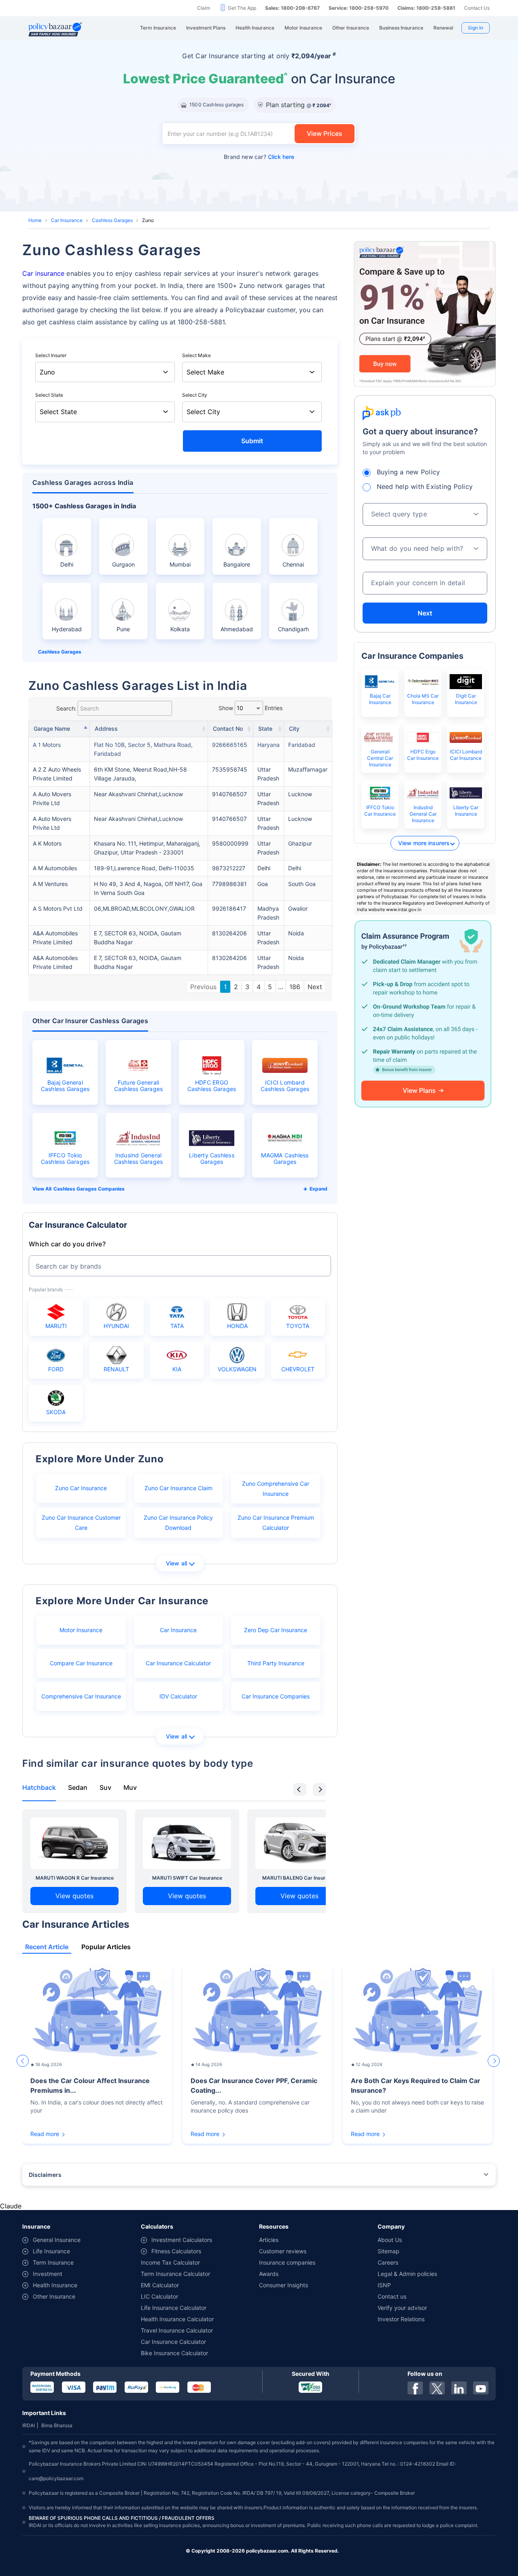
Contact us (392, 2296)
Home (35, 220)
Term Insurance (53, 2262)
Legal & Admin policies (407, 2274)
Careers (388, 2262)
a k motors (47, 843)
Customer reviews (283, 2251)
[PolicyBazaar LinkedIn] (459, 2388)
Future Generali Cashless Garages (139, 1086)
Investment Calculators (182, 2240)
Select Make (196, 355)
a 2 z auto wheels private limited (57, 774)
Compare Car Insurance (81, 1663)
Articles (269, 2240)
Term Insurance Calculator (175, 2274)
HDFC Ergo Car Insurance (423, 755)
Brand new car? (259, 157)
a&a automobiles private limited (55, 938)
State (265, 729)
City (294, 729)
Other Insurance (54, 2296)
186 (295, 987)
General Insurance (57, 2240)
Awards (269, 2274)
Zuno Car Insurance (81, 1488)
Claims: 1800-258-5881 (426, 8)
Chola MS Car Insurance (423, 699)
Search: (66, 708)
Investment (48, 2274)
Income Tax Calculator (170, 2262)
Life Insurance (51, 2251)
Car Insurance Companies (276, 1696)
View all (177, 1563)
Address (106, 729)
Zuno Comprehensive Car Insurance (276, 1489)
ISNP (384, 2285)
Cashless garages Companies (89, 1189)
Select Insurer (51, 355)
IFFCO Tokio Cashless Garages (65, 1159)
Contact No (228, 729)
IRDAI (29, 2425)
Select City (195, 395)
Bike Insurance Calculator (174, 2353)
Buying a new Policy (409, 472)
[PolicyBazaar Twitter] (437, 2388)
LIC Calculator (159, 2296)
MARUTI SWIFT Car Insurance (187, 1878)
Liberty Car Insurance (466, 811)
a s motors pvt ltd (58, 908)
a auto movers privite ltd (52, 798)
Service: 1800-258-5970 (359, 8)
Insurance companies (287, 2262)
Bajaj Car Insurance (380, 699)
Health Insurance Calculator (177, 2319)
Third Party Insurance (276, 1663)
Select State (49, 395)
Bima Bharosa (57, 2425)
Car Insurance (67, 220)
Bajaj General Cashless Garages (65, 1086)
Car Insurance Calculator (178, 1663)
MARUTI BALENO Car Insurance (299, 1878)
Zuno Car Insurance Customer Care (81, 1523)
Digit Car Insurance (466, 699)
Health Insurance (55, 2285)
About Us (390, 2240)
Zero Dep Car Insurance (276, 1630)
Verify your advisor (402, 2308)
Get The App (242, 8)
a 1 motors (47, 745)
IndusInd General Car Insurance (423, 814)
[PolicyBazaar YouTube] (481, 2388)
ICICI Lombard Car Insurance (466, 755)
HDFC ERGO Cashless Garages (212, 1086)
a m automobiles (55, 868)
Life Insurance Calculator (174, 2308)
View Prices (325, 133)
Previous (203, 987)
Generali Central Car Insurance (380, 758)
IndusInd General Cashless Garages (139, 1159)
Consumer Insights (283, 2285)
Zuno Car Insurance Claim (178, 1488)
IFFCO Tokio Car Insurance (380, 811)
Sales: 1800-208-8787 (292, 8)
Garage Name (52, 729)
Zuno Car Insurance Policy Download (178, 1523)
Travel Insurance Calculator (177, 2330)
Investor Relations (401, 2319)
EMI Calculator (160, 2285)
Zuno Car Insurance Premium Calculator (276, 1523)
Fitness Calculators (176, 2251)
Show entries (251, 708)
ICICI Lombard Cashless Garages (285, 1086)
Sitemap (388, 2251)
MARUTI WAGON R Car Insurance (75, 1878)
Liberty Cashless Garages (212, 1159)
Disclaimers (45, 2175)
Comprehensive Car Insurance (81, 1696)
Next (315, 987)
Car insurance (43, 273)
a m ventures (50, 884)
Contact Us (477, 8)
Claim (204, 8)
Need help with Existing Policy (425, 486)
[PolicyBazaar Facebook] (415, 2388)
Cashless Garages (112, 220)
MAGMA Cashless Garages (285, 1159)
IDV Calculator (178, 1696)
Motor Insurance (81, 1630)
